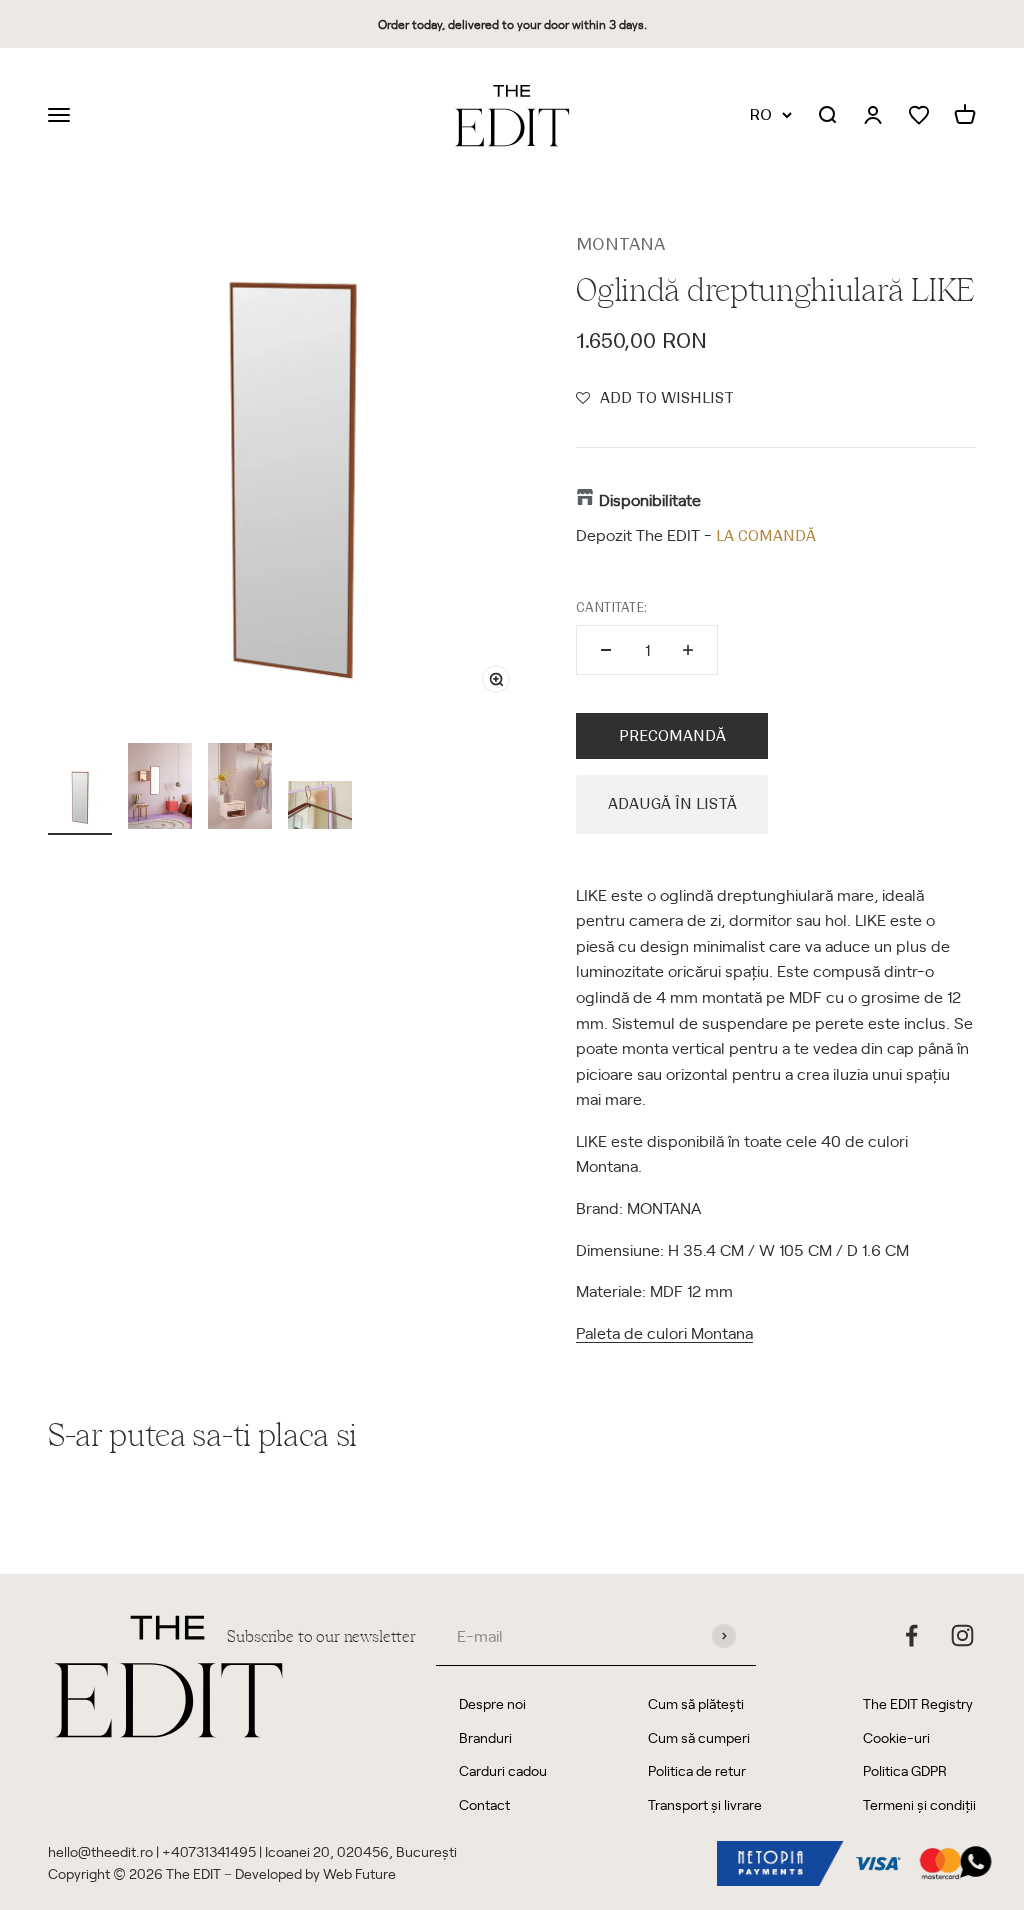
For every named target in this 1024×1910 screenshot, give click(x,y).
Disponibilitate (650, 499)
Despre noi (492, 1703)
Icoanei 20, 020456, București (361, 1851)
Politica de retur (697, 1770)
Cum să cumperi (699, 1737)
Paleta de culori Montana (664, 1332)
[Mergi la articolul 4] (320, 808)
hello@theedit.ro (100, 1851)
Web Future (359, 1873)
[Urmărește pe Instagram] (962, 1635)
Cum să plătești (696, 1703)
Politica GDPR (905, 1770)
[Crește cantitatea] (688, 650)
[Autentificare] (873, 116)
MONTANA (620, 244)
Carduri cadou (503, 1770)
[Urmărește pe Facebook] (911, 1635)
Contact (484, 1804)
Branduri (485, 1737)
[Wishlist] (919, 115)
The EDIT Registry (918, 1703)
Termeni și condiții (919, 1804)
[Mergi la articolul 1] (80, 800)
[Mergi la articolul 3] (240, 789)
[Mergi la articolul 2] (160, 789)
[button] (655, 398)
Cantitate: (611, 607)
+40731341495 (209, 1851)
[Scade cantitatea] (606, 650)
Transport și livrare (705, 1804)
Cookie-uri (896, 1737)
